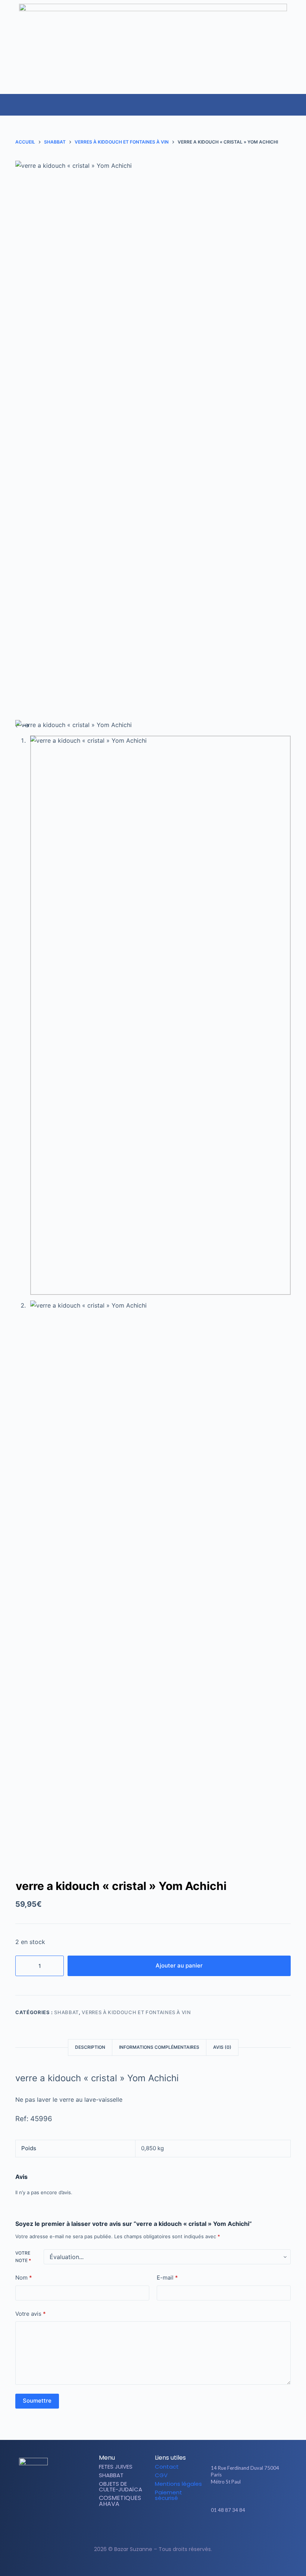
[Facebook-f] (237, 2531)
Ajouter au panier (179, 1965)
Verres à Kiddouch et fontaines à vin (136, 2012)
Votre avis (31, 2314)
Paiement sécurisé (168, 2495)
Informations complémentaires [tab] (159, 2047)
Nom (24, 2278)
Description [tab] (90, 2047)
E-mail (167, 2278)
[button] (300, 101)
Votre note (23, 2257)
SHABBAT (66, 2012)
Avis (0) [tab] (222, 2047)
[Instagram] (250, 2531)
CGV (161, 2475)
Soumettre (37, 2401)
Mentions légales (178, 2484)
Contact (167, 2467)
